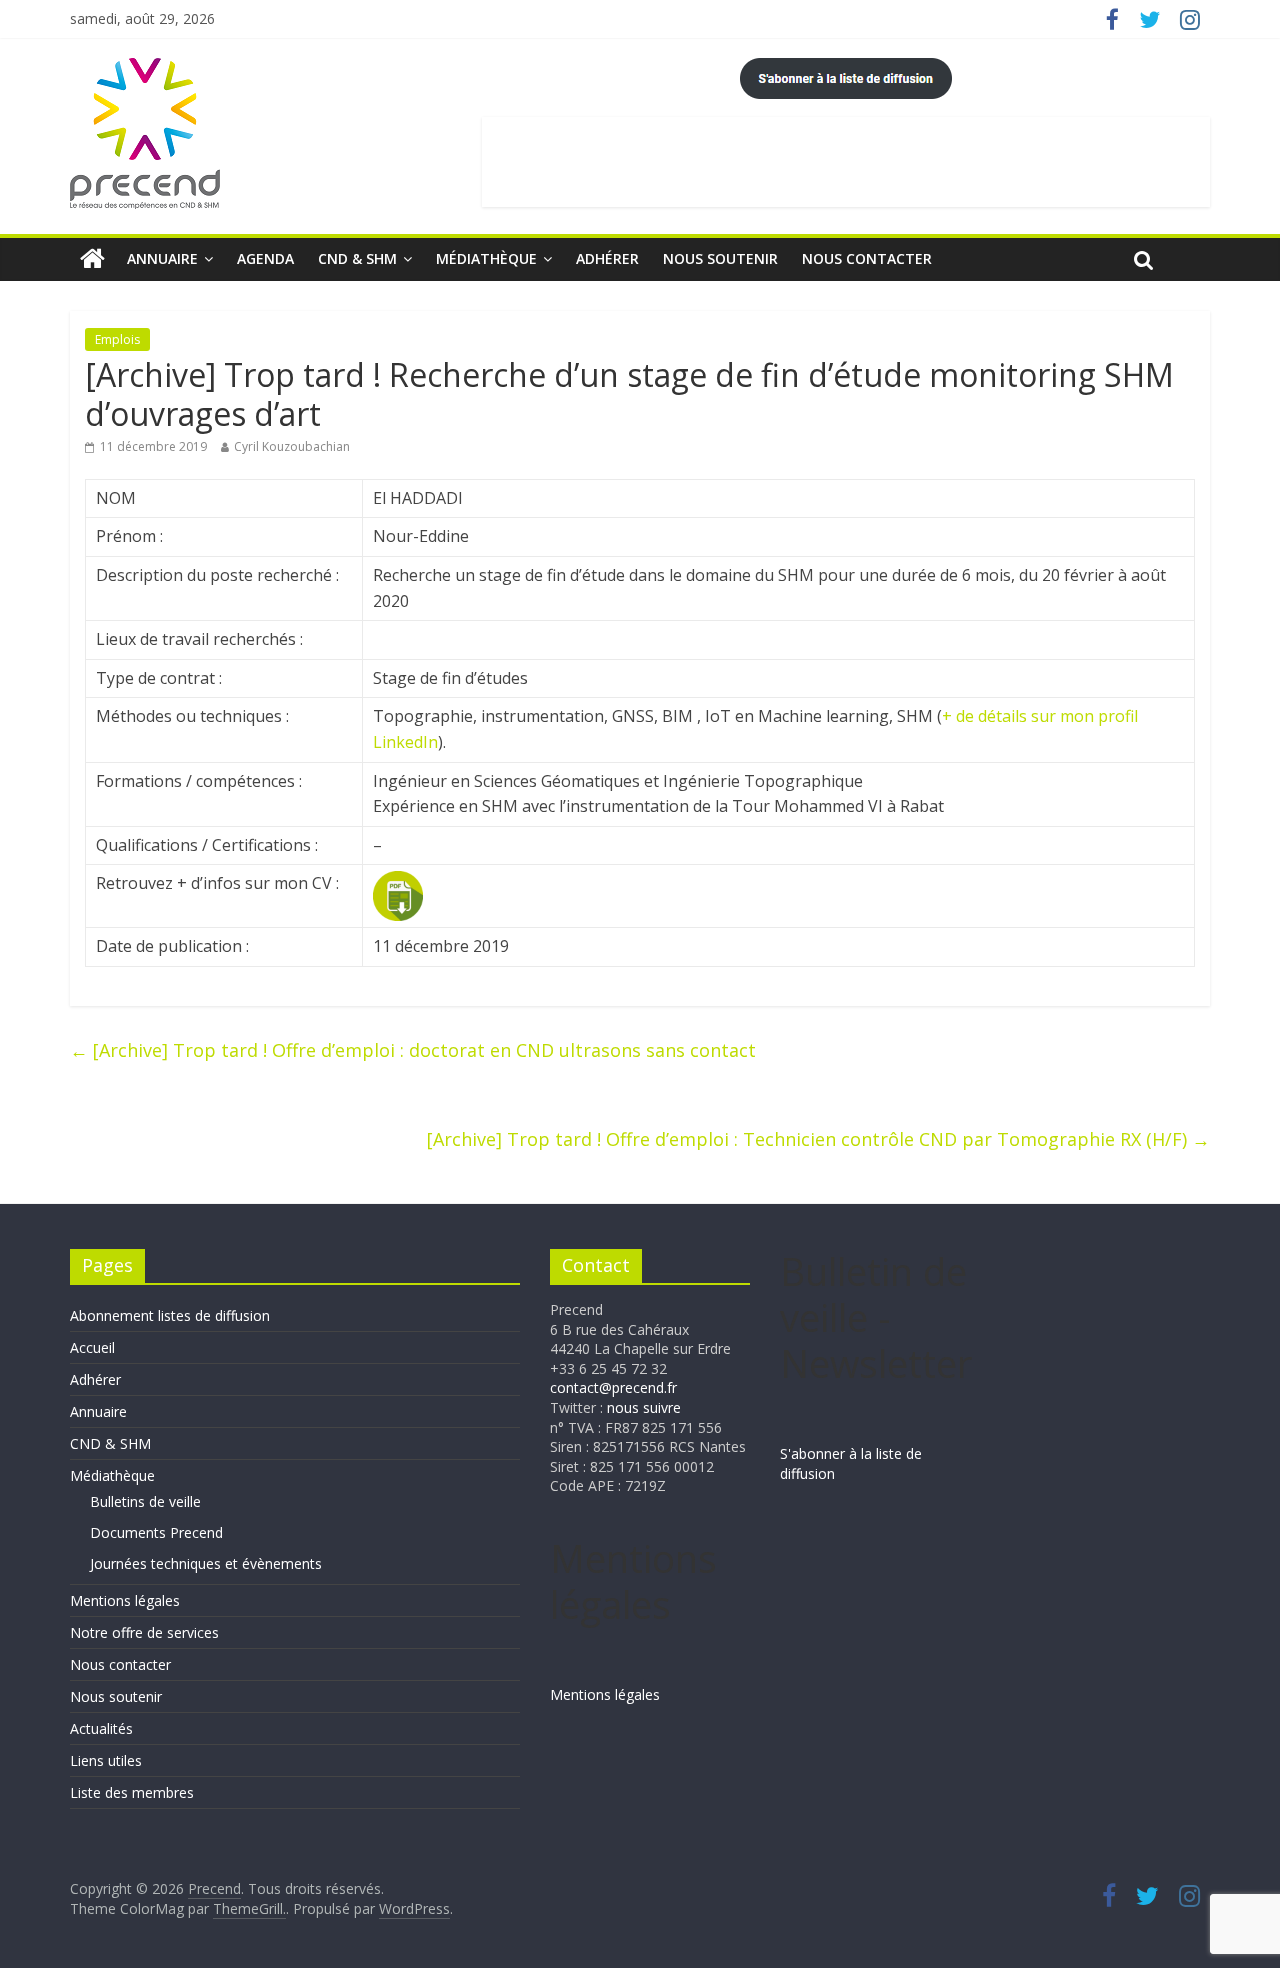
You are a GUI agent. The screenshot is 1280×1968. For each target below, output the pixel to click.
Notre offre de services (144, 1632)
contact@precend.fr (613, 1387)
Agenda (265, 258)
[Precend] (92, 259)
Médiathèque (486, 258)
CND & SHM (357, 258)
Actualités (101, 1728)
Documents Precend (156, 1532)
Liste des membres (132, 1792)
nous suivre (644, 1407)
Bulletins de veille (145, 1501)
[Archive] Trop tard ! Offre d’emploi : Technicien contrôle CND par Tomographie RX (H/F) (818, 1139)
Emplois (117, 339)
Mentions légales (125, 1600)
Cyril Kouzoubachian (292, 446)
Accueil (92, 1347)
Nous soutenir (720, 258)
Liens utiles (106, 1760)
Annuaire (162, 258)
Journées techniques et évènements (206, 1563)
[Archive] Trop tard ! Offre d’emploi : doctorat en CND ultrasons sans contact (413, 1050)
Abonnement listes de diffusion (170, 1315)
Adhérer (607, 258)
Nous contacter (867, 258)
